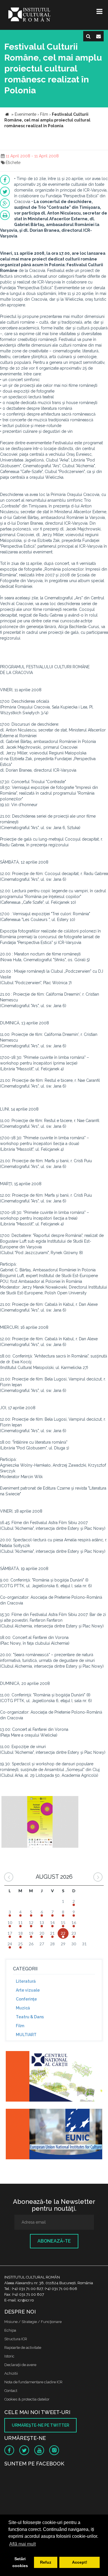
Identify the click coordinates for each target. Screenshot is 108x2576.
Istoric (9, 2356)
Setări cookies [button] (20, 2562)
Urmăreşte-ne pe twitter (40, 2425)
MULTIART (26, 2035)
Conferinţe (26, 1999)
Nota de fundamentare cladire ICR (33, 2382)
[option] (40, 1823)
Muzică (23, 2008)
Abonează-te (54, 2241)
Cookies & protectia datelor (27, 2399)
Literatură (26, 1981)
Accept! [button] (80, 2562)
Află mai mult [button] (22, 2544)
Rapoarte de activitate (23, 2348)
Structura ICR (16, 2339)
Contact (11, 2391)
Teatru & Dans (30, 2017)
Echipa (10, 2330)
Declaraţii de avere (20, 2365)
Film (20, 2026)
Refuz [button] (46, 2562)
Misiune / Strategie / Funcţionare (33, 2322)
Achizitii (11, 2373)
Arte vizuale (28, 1990)
